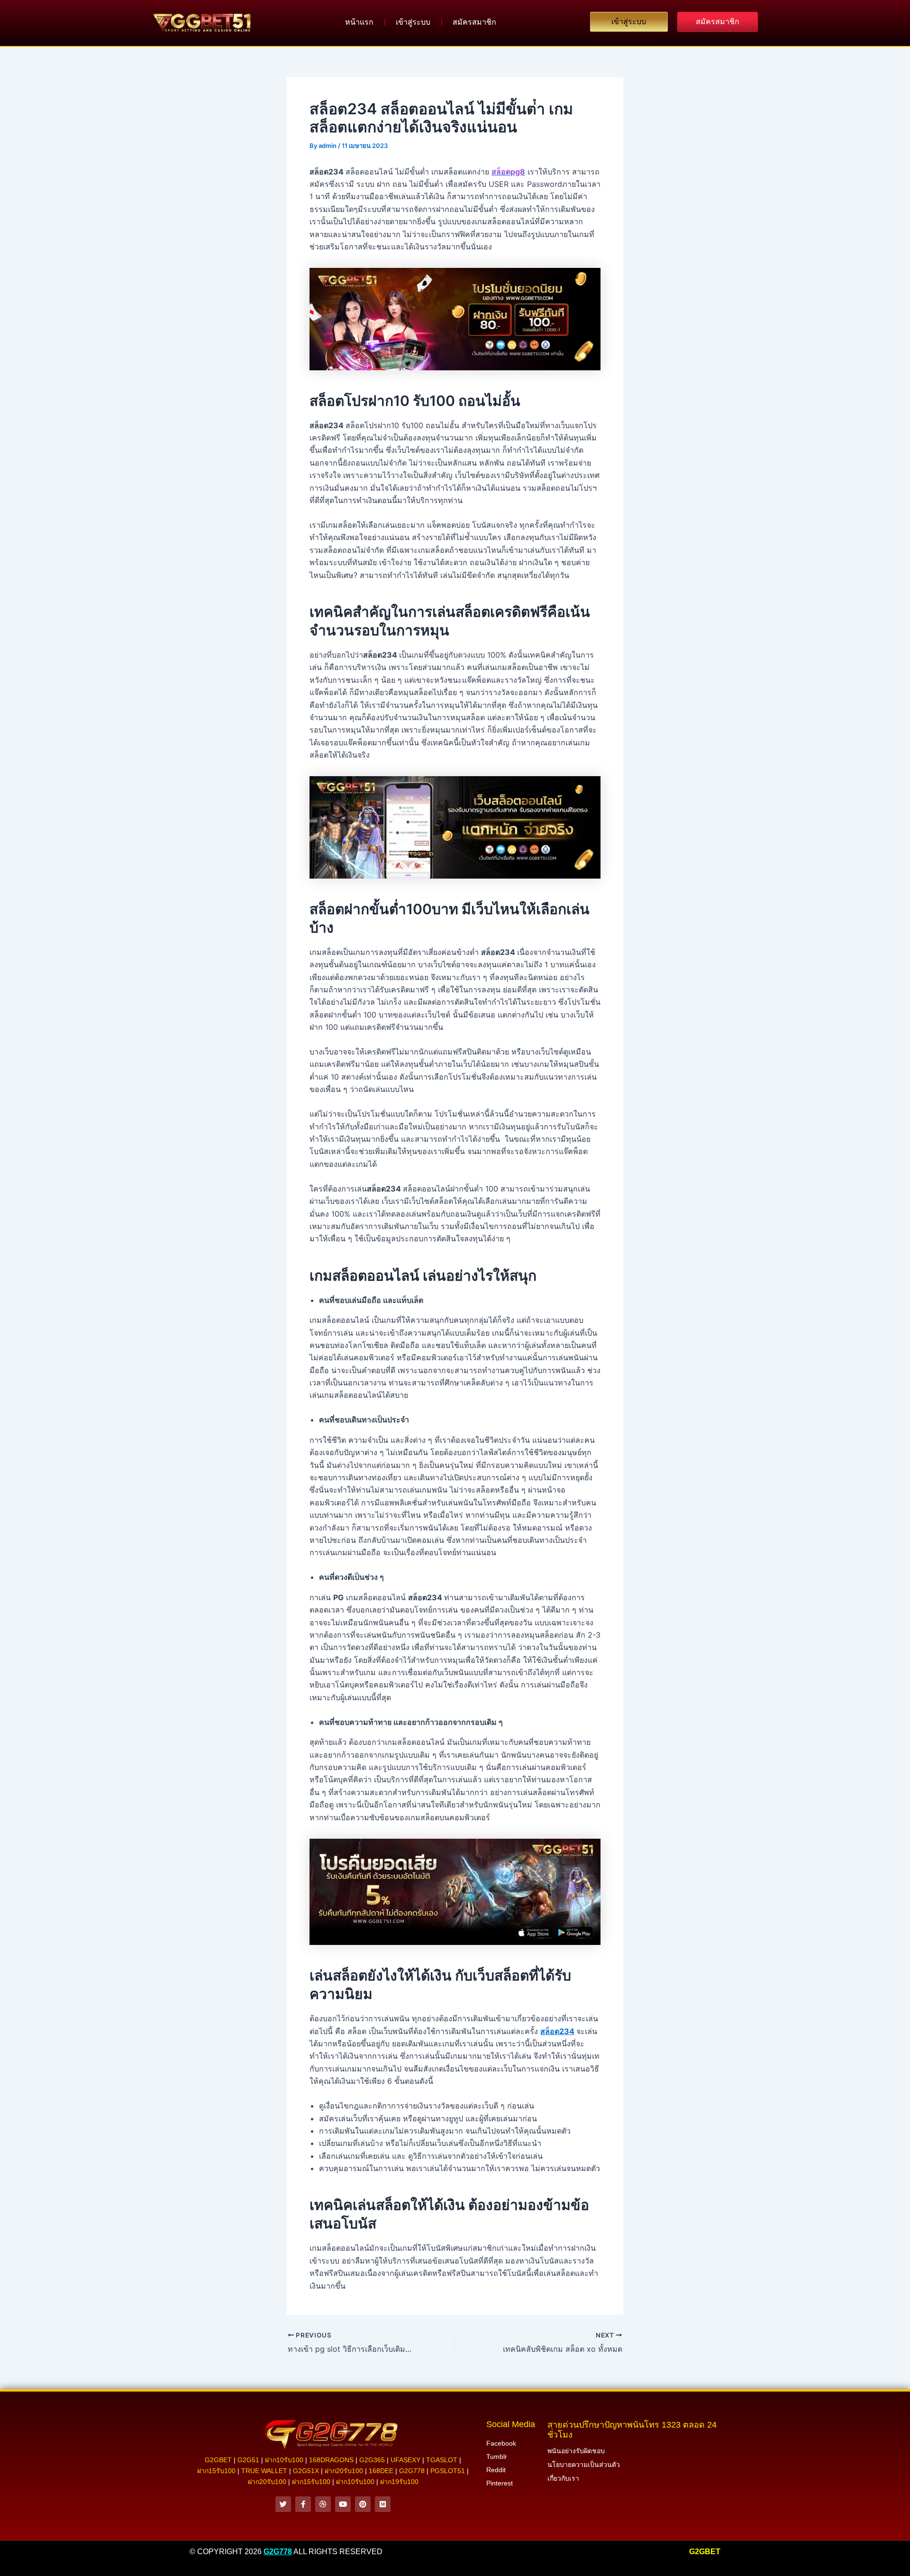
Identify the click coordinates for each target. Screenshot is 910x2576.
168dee (381, 2471)
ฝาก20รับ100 (344, 2471)
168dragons (331, 2460)
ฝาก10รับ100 (284, 2460)
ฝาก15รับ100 (216, 2471)
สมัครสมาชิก (474, 22)
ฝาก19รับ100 (399, 2482)
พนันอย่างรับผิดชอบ (576, 2451)
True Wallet (264, 2471)
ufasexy (405, 2460)
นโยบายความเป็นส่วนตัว (584, 2465)
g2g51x (306, 2471)
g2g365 (372, 2460)
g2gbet (218, 2460)
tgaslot (442, 2460)
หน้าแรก (359, 22)
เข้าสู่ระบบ (413, 22)
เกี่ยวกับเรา (563, 2478)
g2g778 (412, 2471)
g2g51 (248, 2460)
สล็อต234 (557, 2031)
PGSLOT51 (448, 2471)
